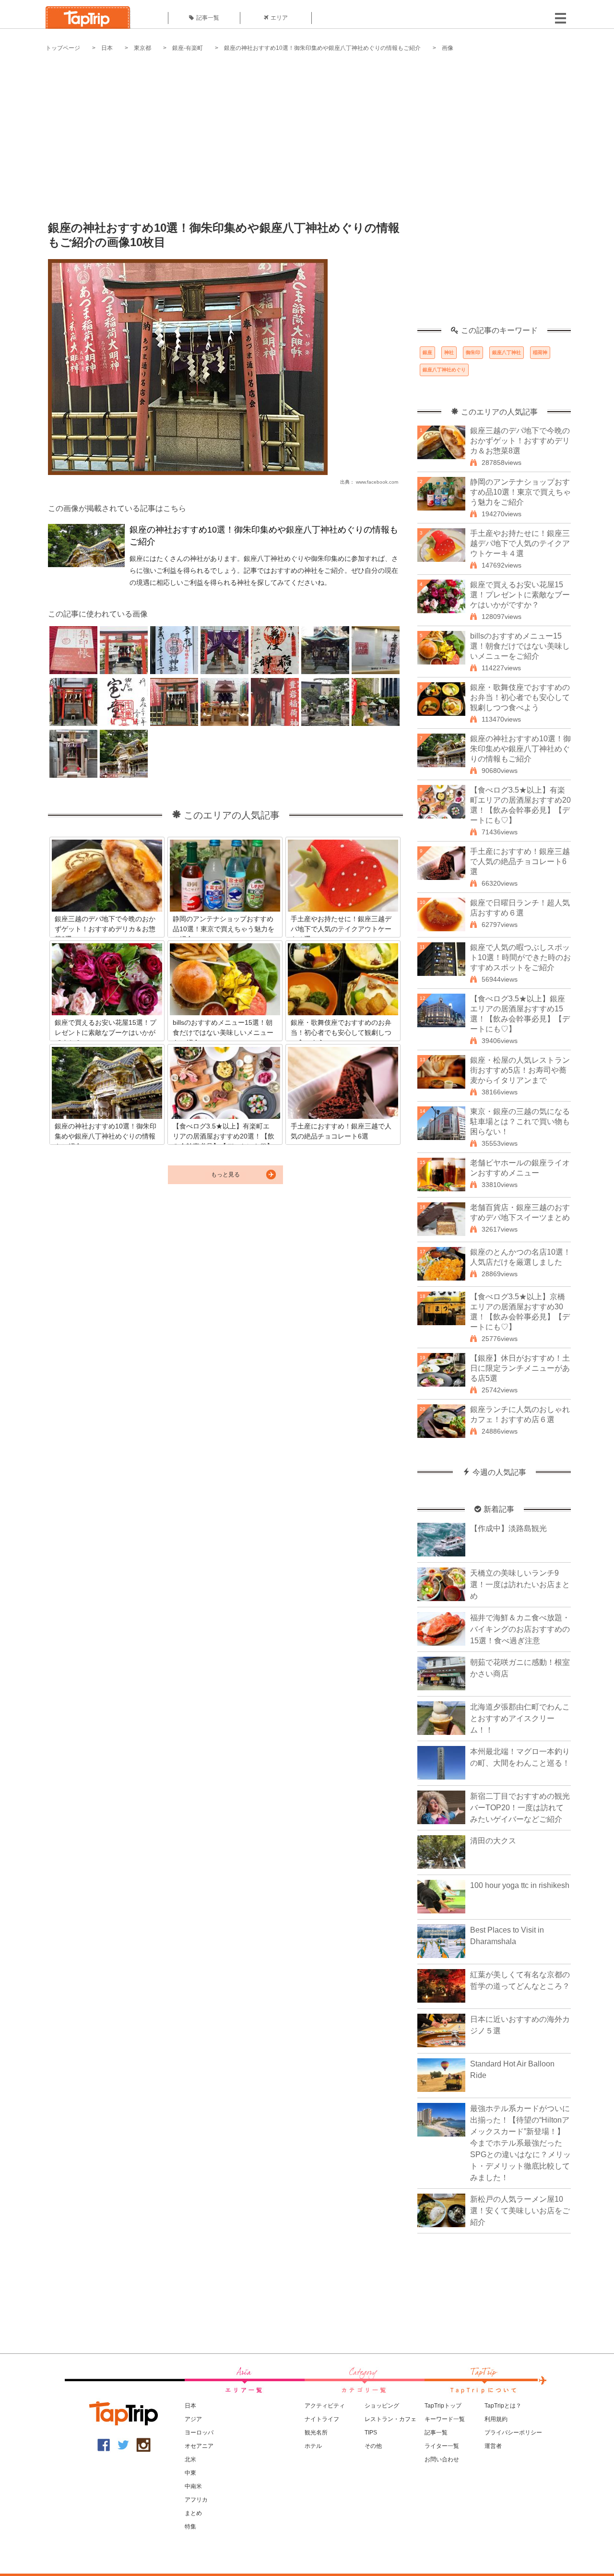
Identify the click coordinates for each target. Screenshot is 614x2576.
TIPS (371, 2433)
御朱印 (473, 352)
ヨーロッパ (199, 2433)
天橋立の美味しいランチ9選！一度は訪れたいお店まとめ (520, 1585)
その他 (373, 2446)
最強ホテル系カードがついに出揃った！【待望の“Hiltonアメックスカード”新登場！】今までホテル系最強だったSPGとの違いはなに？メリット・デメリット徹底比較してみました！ (520, 2143)
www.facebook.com (377, 482)
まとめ (193, 2513)
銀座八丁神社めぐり (444, 370)
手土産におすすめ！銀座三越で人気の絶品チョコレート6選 (520, 861)
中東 (190, 2473)
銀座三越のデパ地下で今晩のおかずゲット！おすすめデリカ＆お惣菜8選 (520, 441)
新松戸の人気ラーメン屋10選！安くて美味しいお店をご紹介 (520, 2211)
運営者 (493, 2446)
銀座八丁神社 (507, 352)
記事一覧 (208, 18)
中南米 (193, 2486)
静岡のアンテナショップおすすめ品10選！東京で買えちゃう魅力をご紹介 (520, 492)
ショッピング (382, 2406)
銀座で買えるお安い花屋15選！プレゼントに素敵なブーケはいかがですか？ (520, 595)
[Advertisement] (307, 130)
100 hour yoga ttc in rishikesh (520, 1885)
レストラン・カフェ (390, 2419)
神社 (449, 352)
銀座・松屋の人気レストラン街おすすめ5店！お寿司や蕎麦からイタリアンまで (520, 1070)
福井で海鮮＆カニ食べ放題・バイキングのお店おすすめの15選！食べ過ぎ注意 (520, 1629)
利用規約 (496, 2419)
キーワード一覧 (445, 2419)
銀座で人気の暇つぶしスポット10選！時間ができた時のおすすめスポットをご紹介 (520, 957)
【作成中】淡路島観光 (508, 1528)
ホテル (313, 2446)
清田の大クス (493, 1841)
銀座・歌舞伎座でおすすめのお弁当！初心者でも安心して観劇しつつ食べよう (520, 697)
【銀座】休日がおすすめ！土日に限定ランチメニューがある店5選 (520, 1368)
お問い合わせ (442, 2459)
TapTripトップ (443, 2406)
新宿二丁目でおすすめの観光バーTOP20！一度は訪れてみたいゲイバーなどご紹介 (520, 1808)
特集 (190, 2527)
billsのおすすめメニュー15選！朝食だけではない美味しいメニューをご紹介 (520, 646)
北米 (190, 2459)
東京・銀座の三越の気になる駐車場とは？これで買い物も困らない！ (520, 1122)
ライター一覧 (442, 2446)
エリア (279, 18)
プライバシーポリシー (513, 2433)
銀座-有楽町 (188, 48)
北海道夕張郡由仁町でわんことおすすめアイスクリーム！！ (520, 1718)
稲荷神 (540, 352)
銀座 (427, 352)
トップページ (63, 48)
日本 (107, 48)
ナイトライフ (322, 2419)
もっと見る (225, 1175)
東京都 (142, 48)
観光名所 (316, 2433)
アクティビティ (325, 2406)
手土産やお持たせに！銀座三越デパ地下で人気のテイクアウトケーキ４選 (520, 543)
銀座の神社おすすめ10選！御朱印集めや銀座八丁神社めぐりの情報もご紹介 (322, 48)
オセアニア (199, 2446)
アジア (193, 2419)
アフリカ (196, 2500)
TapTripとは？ (503, 2406)
